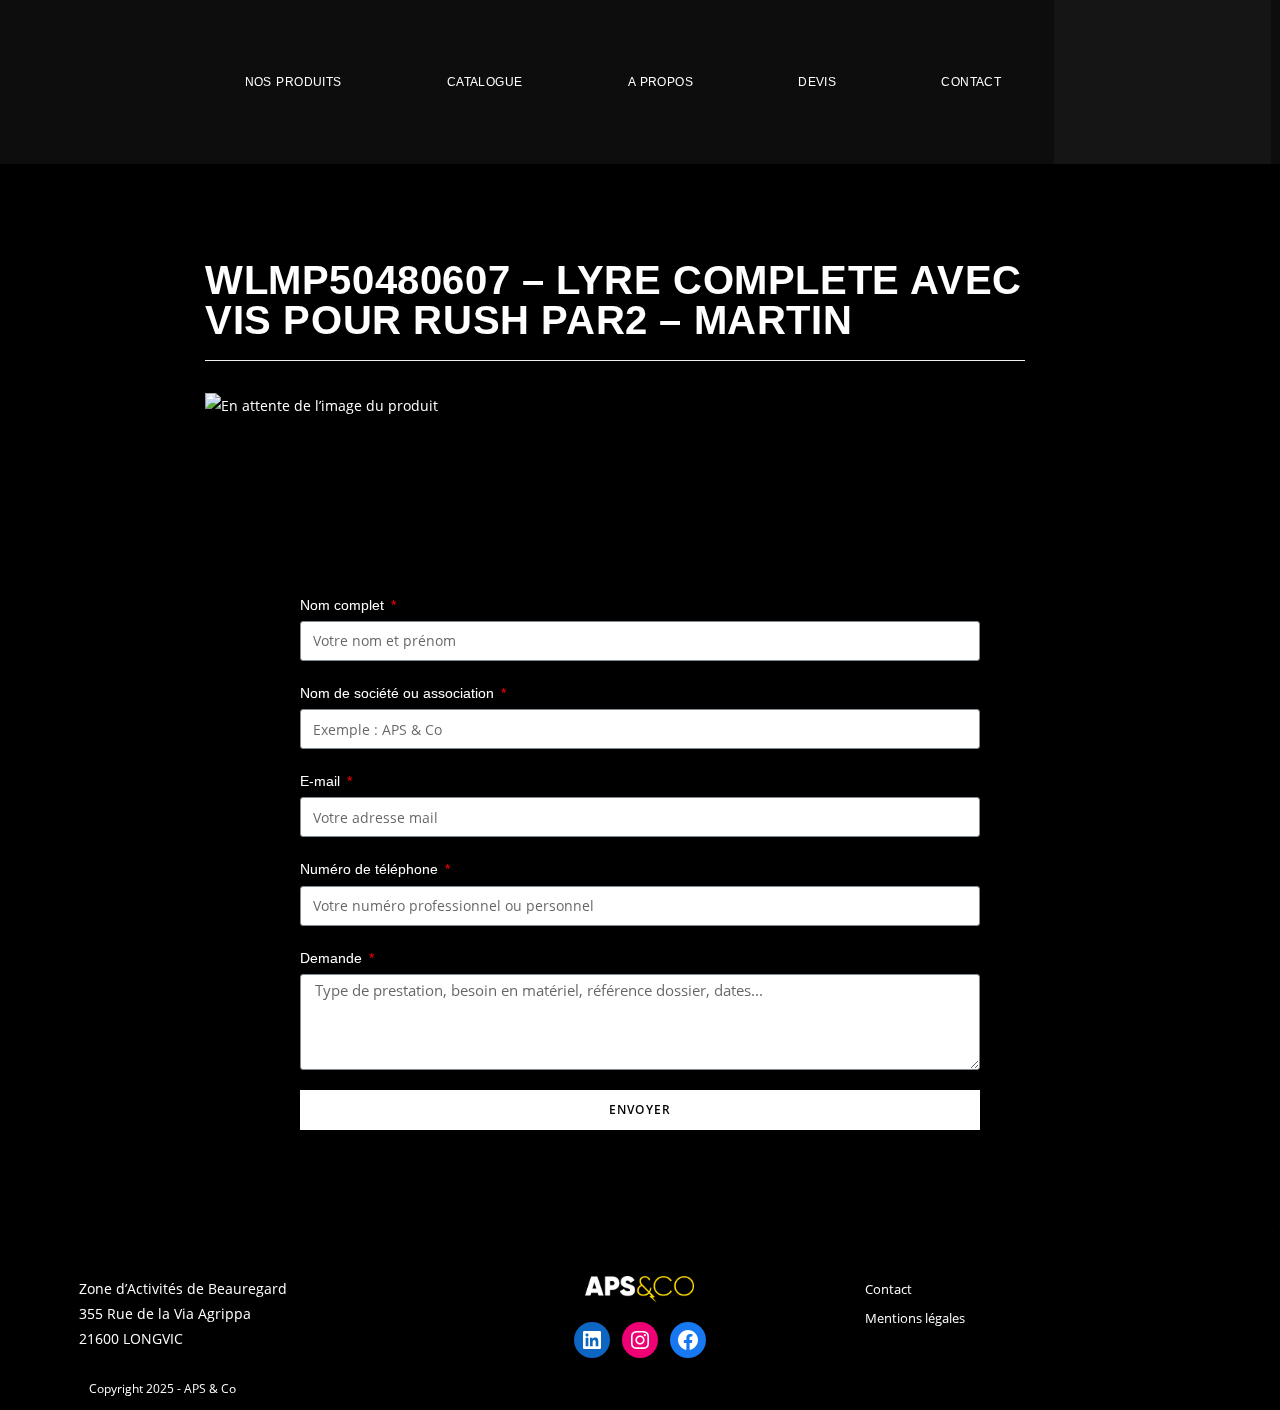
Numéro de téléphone (371, 869)
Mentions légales (915, 1318)
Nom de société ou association (399, 693)
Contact (971, 82)
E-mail (322, 781)
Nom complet (344, 605)
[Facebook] (688, 1340)
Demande (333, 958)
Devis (817, 82)
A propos (660, 82)
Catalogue (485, 82)
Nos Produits (293, 82)
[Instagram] (640, 1340)
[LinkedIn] (592, 1340)
